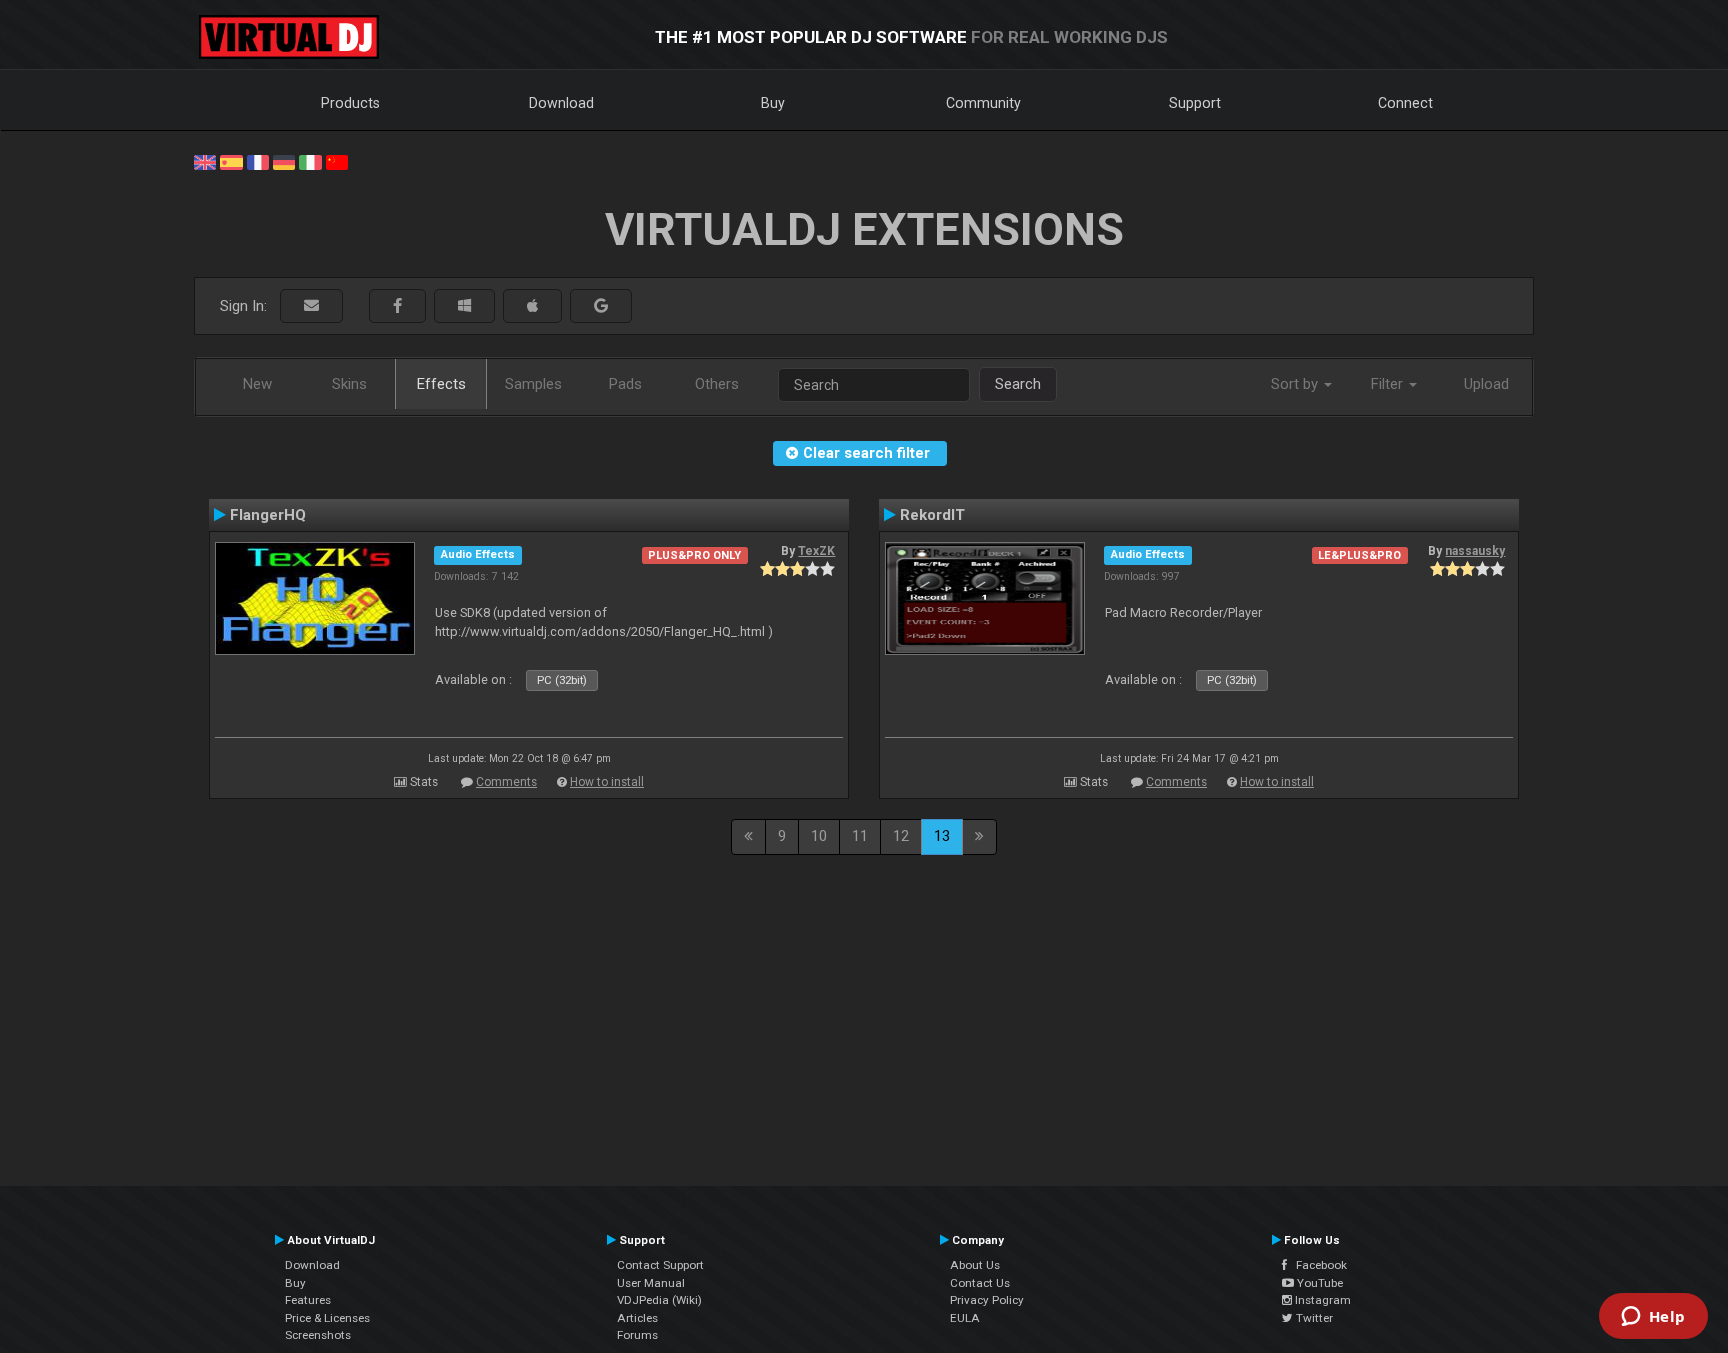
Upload (1486, 384)
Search (1018, 384)
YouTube (1318, 1283)
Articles (637, 1318)
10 (819, 836)
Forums (637, 1335)
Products (350, 103)
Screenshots (318, 1335)
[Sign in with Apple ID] (532, 306)
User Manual (651, 1283)
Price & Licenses (327, 1318)
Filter (1389, 384)
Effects (441, 384)
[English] (205, 161)
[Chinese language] (337, 161)
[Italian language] (310, 161)
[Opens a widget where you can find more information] (1653, 1318)
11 (860, 836)
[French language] (258, 161)
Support (1195, 103)
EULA (965, 1318)
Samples (533, 384)
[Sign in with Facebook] (397, 306)
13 (942, 836)
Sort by (1296, 384)
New (257, 384)
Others (717, 384)
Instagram (1321, 1300)
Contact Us (980, 1283)
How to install (607, 782)
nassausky (1475, 551)
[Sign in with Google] (601, 306)
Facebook (1317, 1265)
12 (901, 836)
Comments (506, 782)
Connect (1405, 103)
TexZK (816, 551)
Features (308, 1300)
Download (561, 103)
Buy (773, 103)
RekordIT (932, 515)
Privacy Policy (987, 1300)
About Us (975, 1265)
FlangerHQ (268, 515)
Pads (625, 384)
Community (983, 103)
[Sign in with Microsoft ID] (464, 306)
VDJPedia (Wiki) (659, 1300)
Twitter (1313, 1318)
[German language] (284, 161)
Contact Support (660, 1265)
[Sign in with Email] (311, 306)
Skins (349, 384)
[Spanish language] (231, 161)
